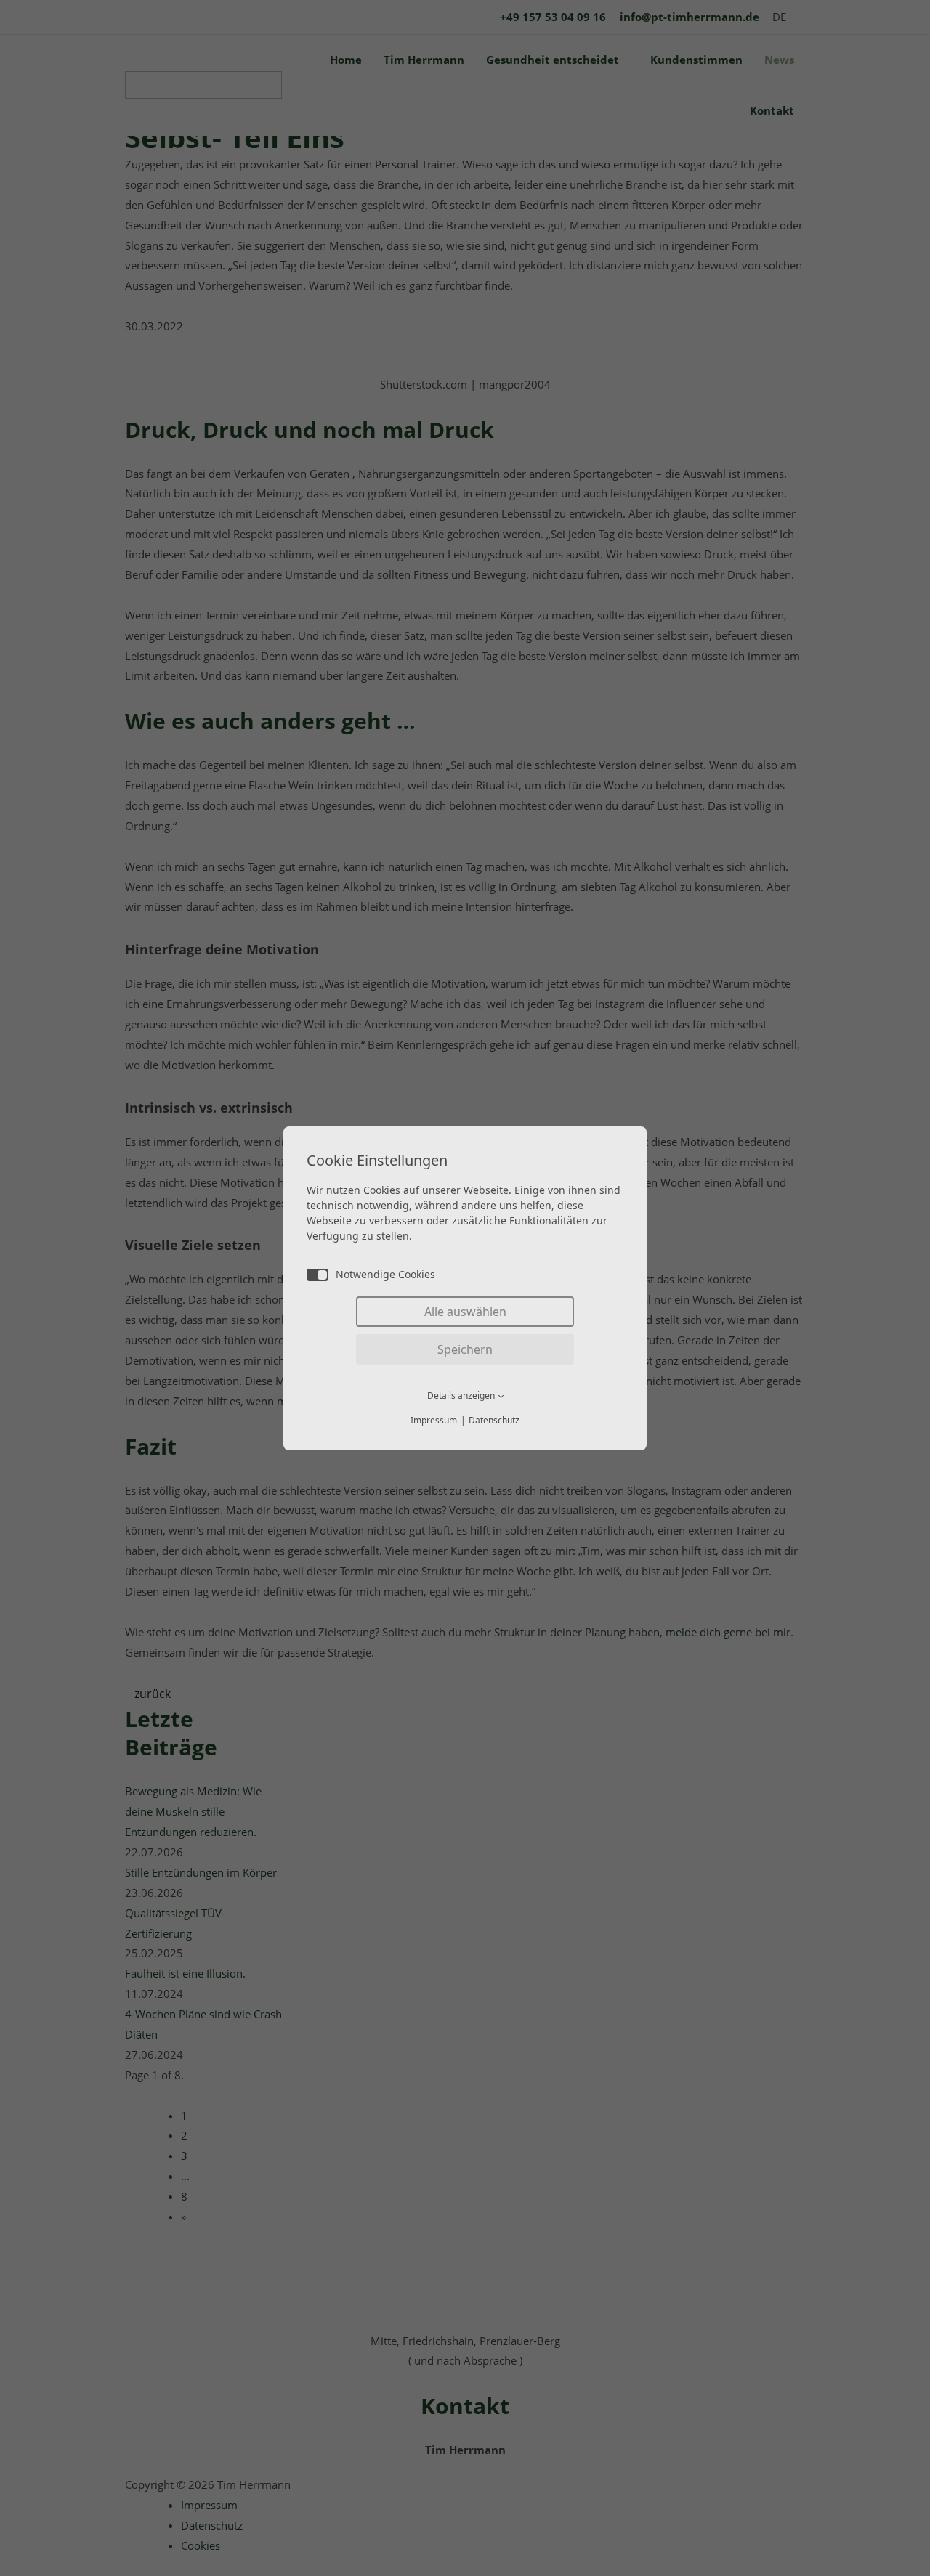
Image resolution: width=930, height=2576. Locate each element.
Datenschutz (494, 1420)
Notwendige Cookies (385, 1274)
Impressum (434, 1420)
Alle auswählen (465, 1312)
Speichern (465, 1349)
